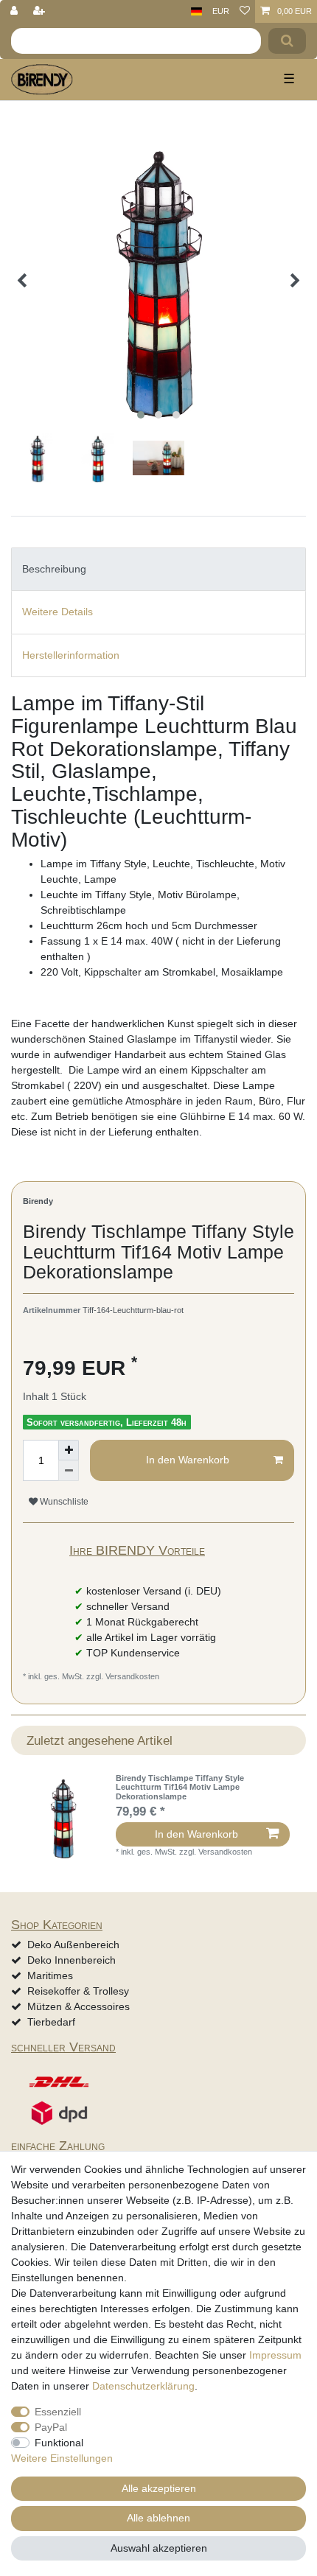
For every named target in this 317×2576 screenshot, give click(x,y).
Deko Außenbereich (73, 1945)
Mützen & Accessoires (79, 2006)
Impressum (275, 2355)
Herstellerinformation (71, 655)
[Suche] (287, 41)
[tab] (158, 569)
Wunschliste (63, 1502)
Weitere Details (58, 612)
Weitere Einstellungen (62, 2458)
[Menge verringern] (69, 1471)
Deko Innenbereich (72, 1960)
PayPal (51, 2427)
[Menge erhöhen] (69, 1450)
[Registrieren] (41, 11)
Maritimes (50, 1975)
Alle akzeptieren (159, 2488)
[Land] (196, 11)
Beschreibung (54, 569)
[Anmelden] (15, 11)
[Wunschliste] (245, 11)
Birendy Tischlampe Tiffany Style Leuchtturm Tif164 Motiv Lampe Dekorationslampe (180, 1787)
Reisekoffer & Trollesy (78, 1991)
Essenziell (58, 2412)
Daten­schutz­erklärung (143, 2386)
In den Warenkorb (188, 1460)
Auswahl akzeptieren (159, 2548)
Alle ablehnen (158, 2518)
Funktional (59, 2443)
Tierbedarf (51, 2022)
